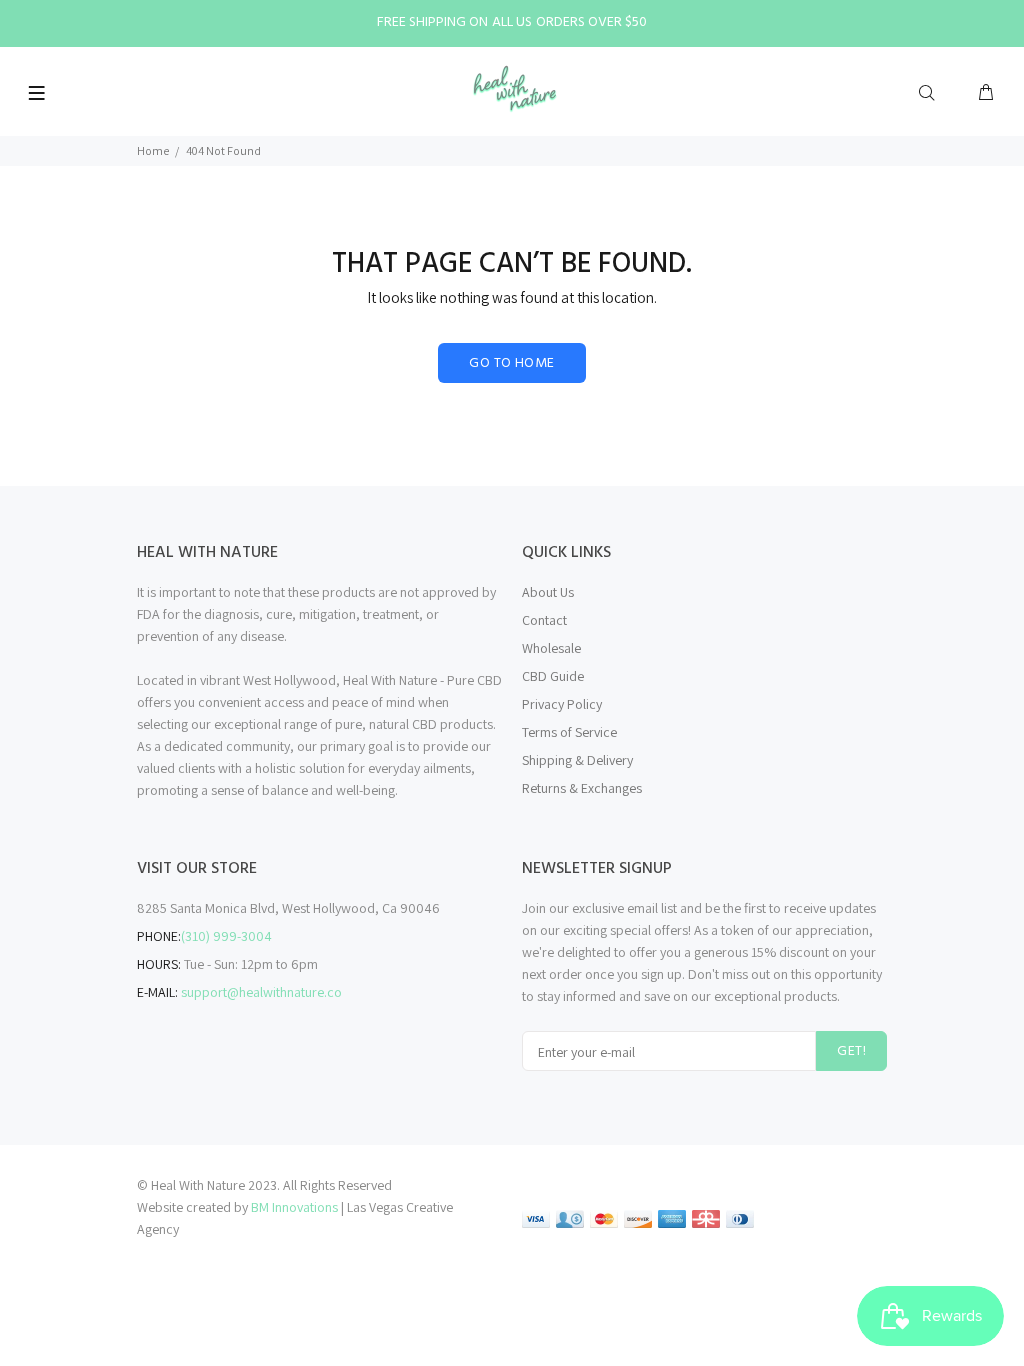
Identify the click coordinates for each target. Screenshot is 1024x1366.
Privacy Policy (562, 704)
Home (153, 150)
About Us (548, 592)
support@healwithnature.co (261, 992)
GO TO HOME (511, 363)
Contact (544, 620)
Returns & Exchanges (582, 788)
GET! (851, 1051)
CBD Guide (553, 676)
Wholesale (551, 648)
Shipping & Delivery (577, 760)
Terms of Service (569, 732)
